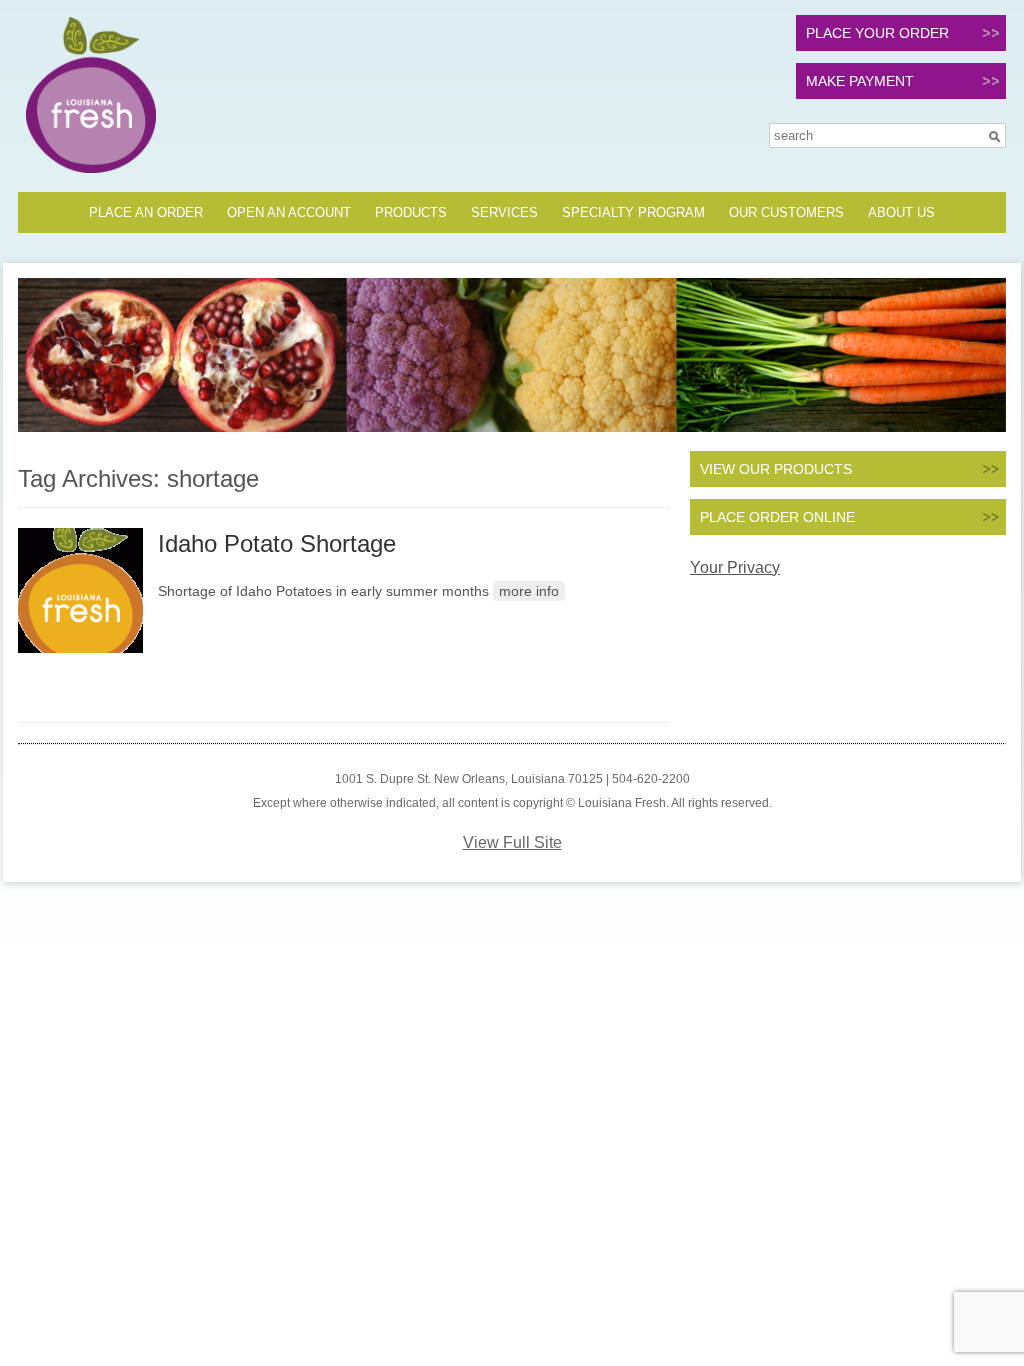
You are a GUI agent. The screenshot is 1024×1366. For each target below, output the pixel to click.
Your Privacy (735, 567)
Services (504, 212)
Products (411, 212)
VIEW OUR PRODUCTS (776, 469)
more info (529, 591)
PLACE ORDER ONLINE (777, 517)
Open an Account (289, 212)
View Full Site (512, 842)
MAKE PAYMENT (860, 81)
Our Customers (786, 212)
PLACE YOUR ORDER (877, 33)
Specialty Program (633, 212)
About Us (901, 212)
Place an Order (146, 212)
